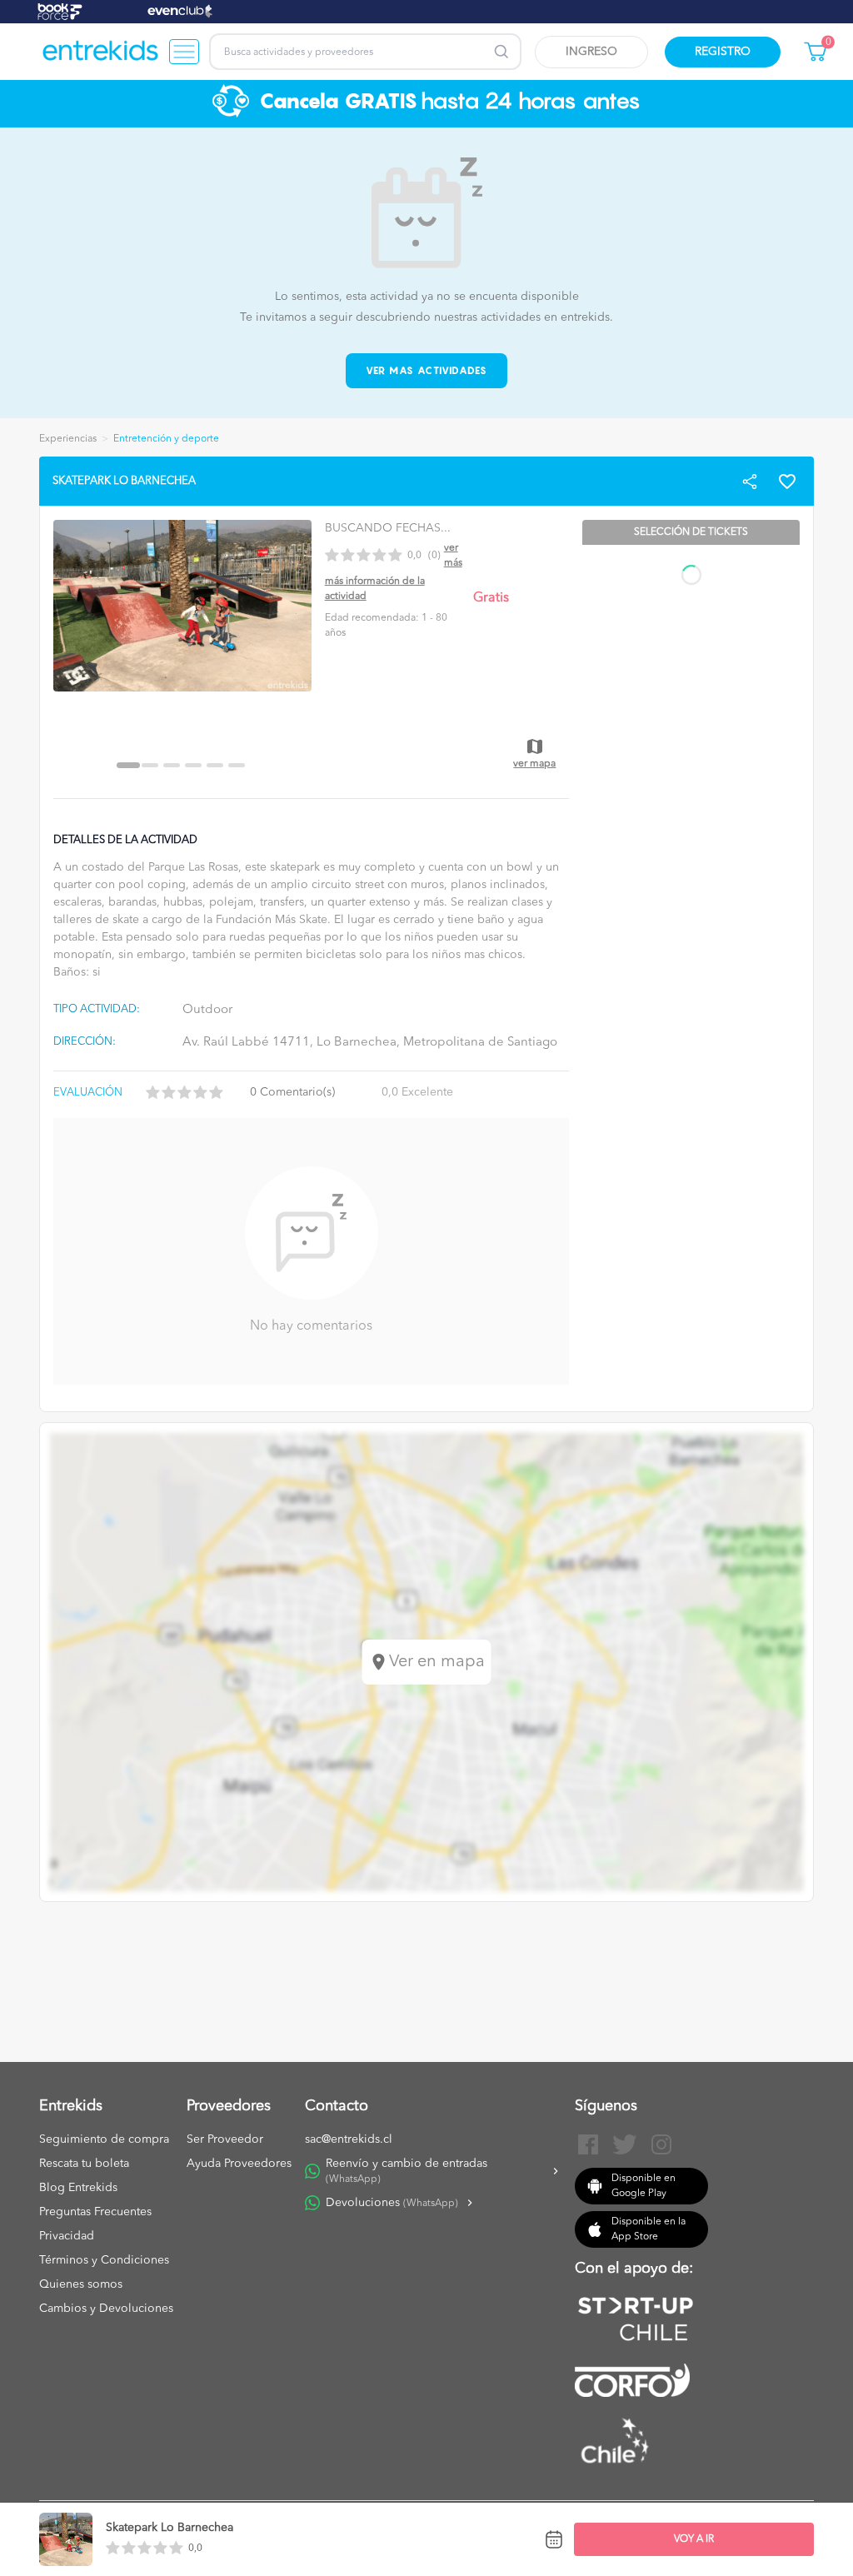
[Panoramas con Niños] (101, 52)
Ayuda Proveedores (239, 2164)
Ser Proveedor (225, 2139)
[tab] (128, 765)
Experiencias (68, 439)
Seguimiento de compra (104, 2139)
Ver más (453, 556)
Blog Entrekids (78, 2188)
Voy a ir (694, 2539)
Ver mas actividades (427, 370)
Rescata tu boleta (84, 2164)
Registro (723, 52)
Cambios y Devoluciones (106, 2309)
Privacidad (67, 2236)
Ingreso (591, 52)
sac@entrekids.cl (349, 2139)
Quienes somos (81, 2284)
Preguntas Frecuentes (95, 2212)
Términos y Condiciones (104, 2260)
